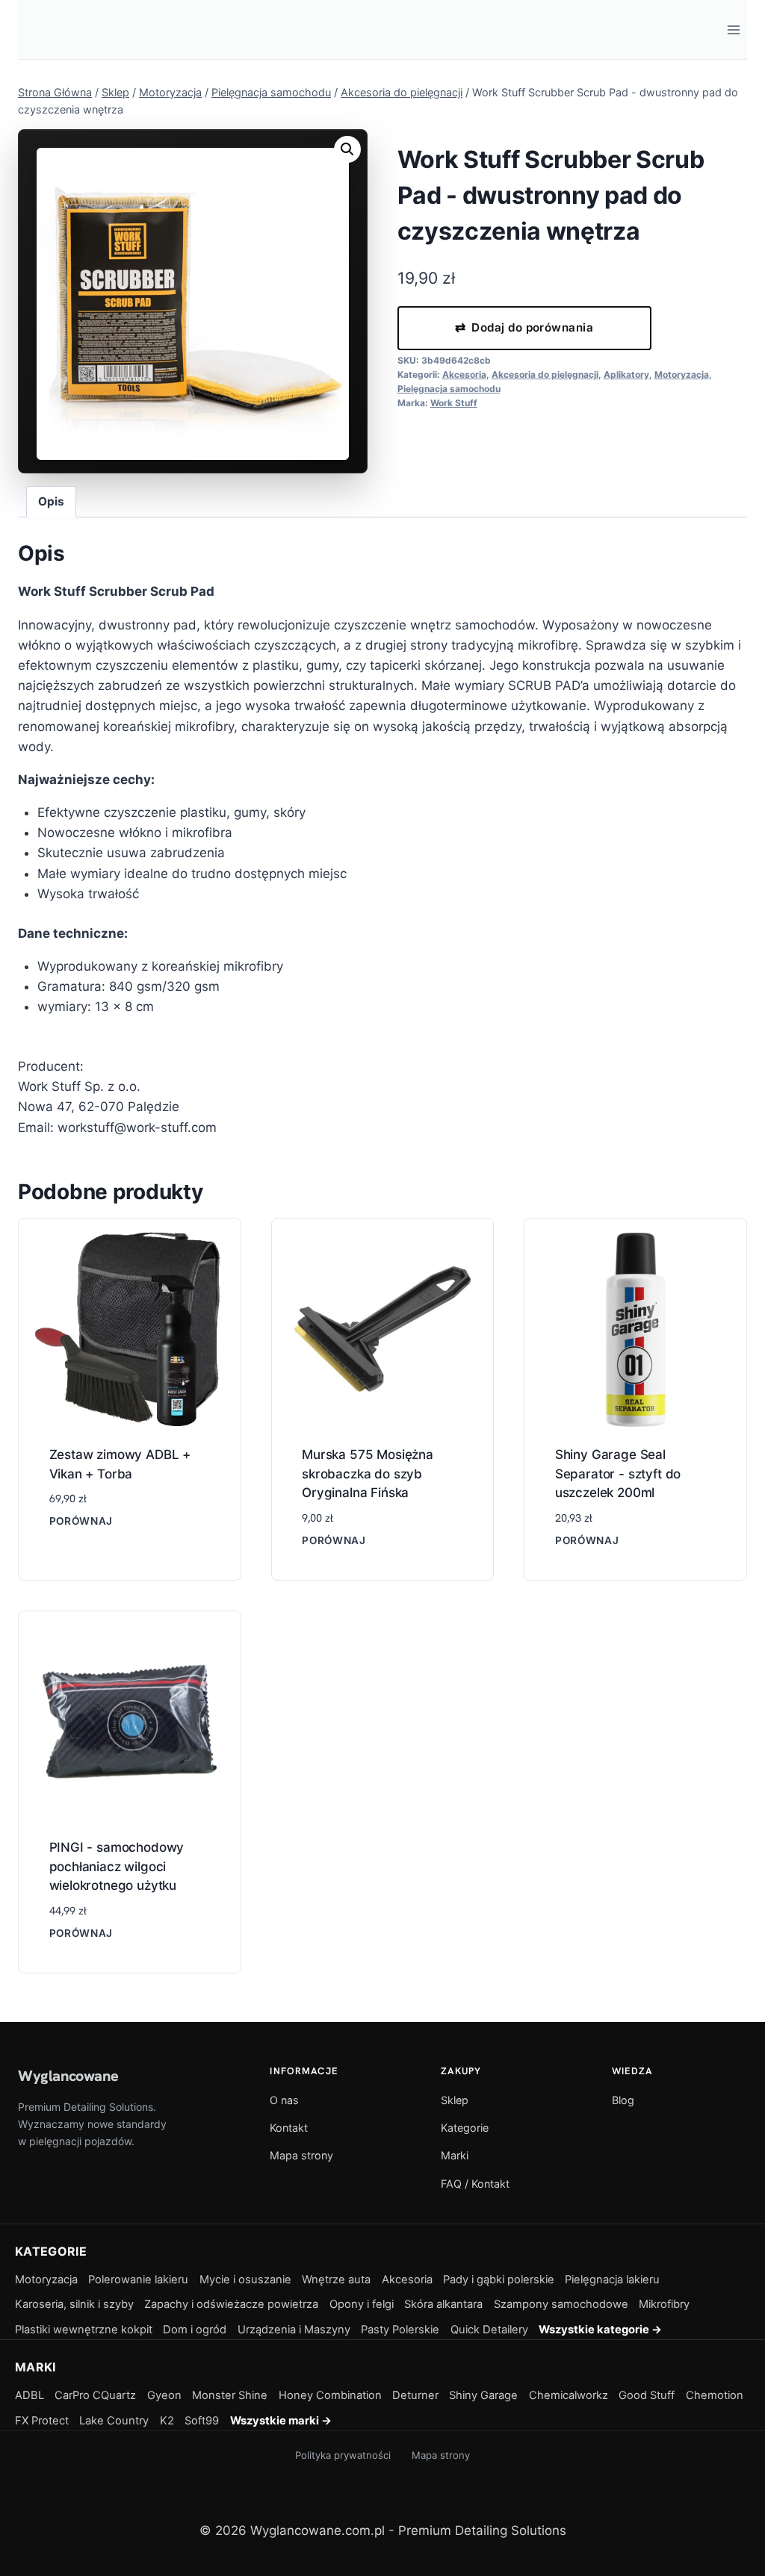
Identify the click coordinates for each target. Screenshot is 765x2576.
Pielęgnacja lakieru (612, 2280)
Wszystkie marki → (281, 2421)
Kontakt (289, 2128)
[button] (347, 149)
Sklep (455, 2100)
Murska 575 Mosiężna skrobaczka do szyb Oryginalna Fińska (368, 1474)
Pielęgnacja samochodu (449, 389)
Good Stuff (647, 2395)
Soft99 (202, 2421)
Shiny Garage (483, 2395)
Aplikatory (626, 374)
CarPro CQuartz (95, 2395)
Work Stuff (454, 403)
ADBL (30, 2395)
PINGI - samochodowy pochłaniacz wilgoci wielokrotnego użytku (117, 1866)
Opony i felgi (362, 2304)
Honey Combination (330, 2395)
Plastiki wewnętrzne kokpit (84, 2330)
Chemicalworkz (569, 2395)
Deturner (415, 2395)
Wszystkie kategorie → (600, 2330)
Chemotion (715, 2395)
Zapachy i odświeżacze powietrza (231, 2304)
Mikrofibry (664, 2304)
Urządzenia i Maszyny (294, 2330)
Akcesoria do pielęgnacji (545, 374)
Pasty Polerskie (400, 2330)
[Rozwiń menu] (733, 29)
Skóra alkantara (443, 2304)
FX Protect (42, 2421)
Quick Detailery (489, 2330)
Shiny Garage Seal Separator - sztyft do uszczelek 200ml (618, 1474)
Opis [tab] (51, 501)
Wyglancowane (68, 2076)
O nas (284, 2100)
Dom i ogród (195, 2330)
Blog (623, 2100)
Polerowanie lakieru (138, 2280)
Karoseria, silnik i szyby (74, 2304)
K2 (167, 2421)
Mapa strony (301, 2155)
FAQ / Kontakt (475, 2184)
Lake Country (114, 2421)
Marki (455, 2155)
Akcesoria (464, 374)
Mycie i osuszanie (245, 2280)
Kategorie (465, 2128)
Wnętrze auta (336, 2280)
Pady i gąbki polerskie (499, 2280)
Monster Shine (230, 2395)
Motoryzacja (682, 374)
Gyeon (164, 2395)
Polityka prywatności (343, 2455)
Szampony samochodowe (561, 2304)
